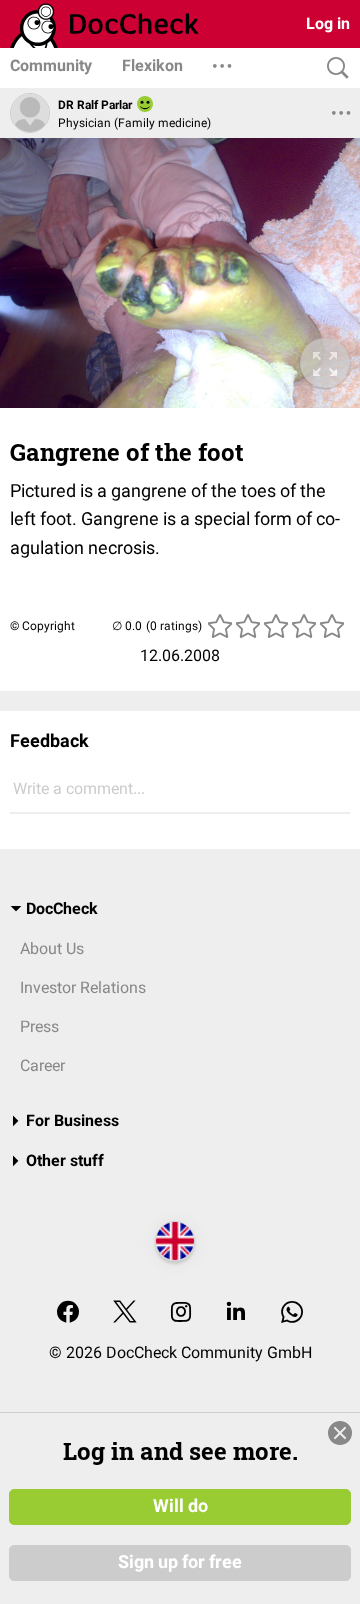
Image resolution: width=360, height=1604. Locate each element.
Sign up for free (180, 1562)
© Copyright (42, 626)
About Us (52, 948)
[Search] (333, 68)
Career (42, 1065)
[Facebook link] (68, 1313)
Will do (180, 1506)
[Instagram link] (181, 1313)
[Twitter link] (125, 1313)
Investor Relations (83, 987)
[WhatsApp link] (292, 1313)
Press (39, 1026)
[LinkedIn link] (236, 1313)
